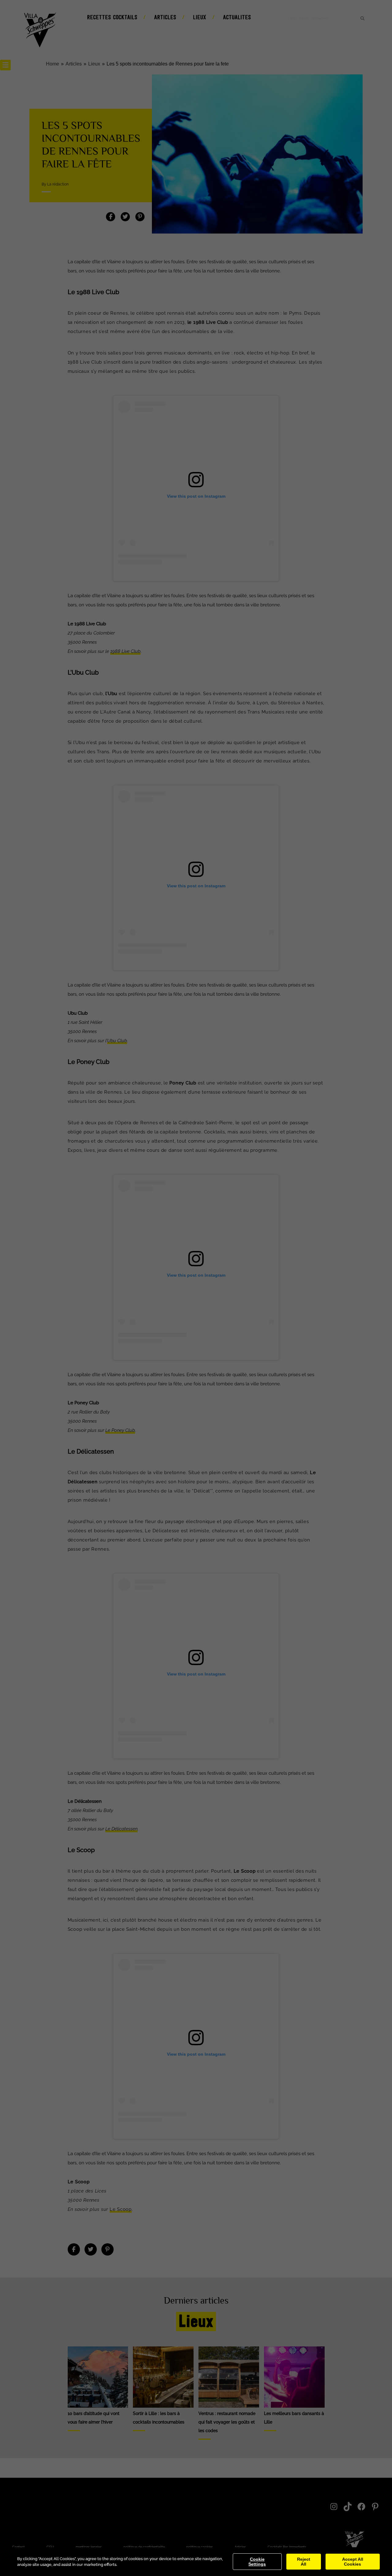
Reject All (304, 2562)
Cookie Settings (257, 2562)
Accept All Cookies (353, 2562)
